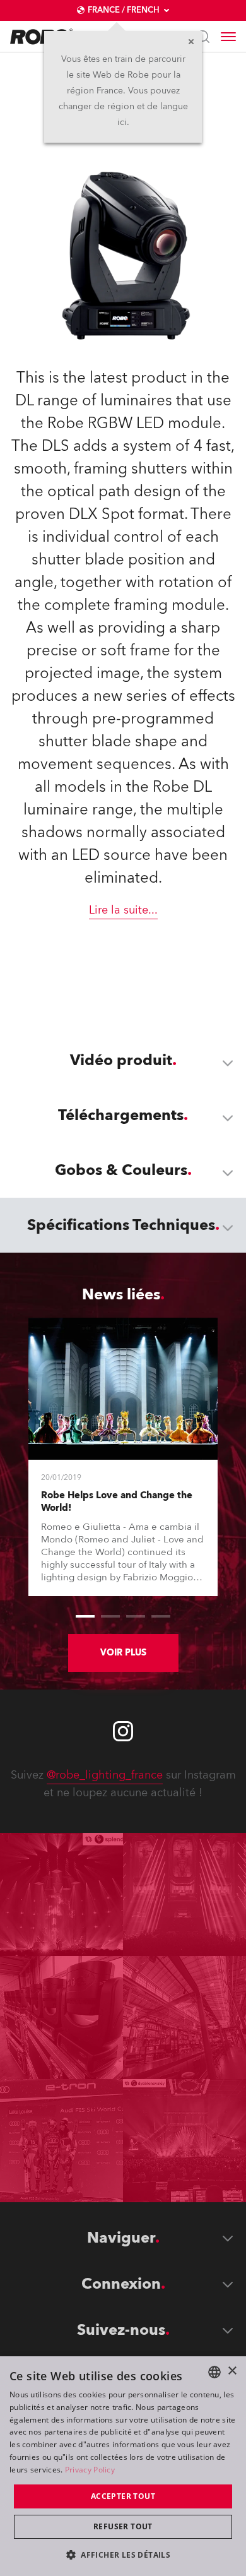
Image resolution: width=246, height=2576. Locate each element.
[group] (85, 1616)
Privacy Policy (90, 2470)
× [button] (232, 2371)
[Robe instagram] (123, 1731)
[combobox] (214, 2372)
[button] (123, 2554)
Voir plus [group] (123, 1653)
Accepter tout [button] (123, 2496)
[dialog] (123, 2466)
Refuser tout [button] (123, 2526)
